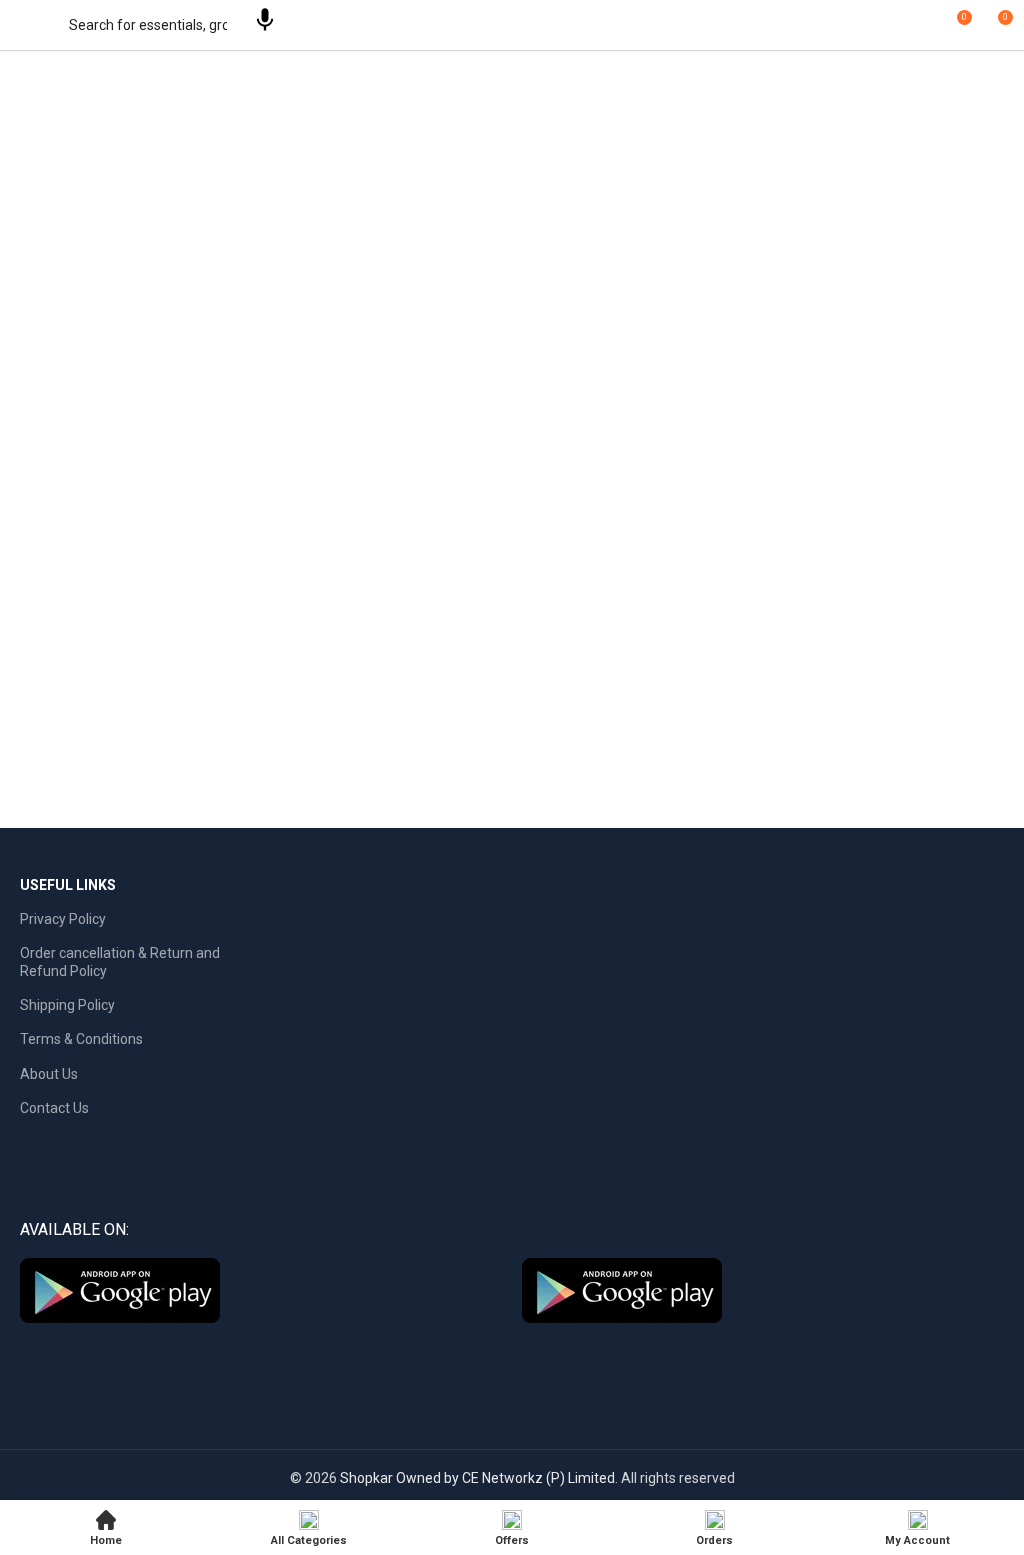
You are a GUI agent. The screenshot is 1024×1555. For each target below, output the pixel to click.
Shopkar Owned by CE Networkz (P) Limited (477, 1478)
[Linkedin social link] (512, 1360)
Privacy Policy (63, 919)
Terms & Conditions (81, 1039)
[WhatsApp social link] (541, 1360)
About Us (49, 1074)
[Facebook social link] (454, 1360)
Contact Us (54, 1108)
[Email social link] (483, 1360)
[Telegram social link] (570, 1360)
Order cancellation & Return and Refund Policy (120, 962)
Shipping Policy (67, 1005)
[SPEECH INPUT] (265, 24)
